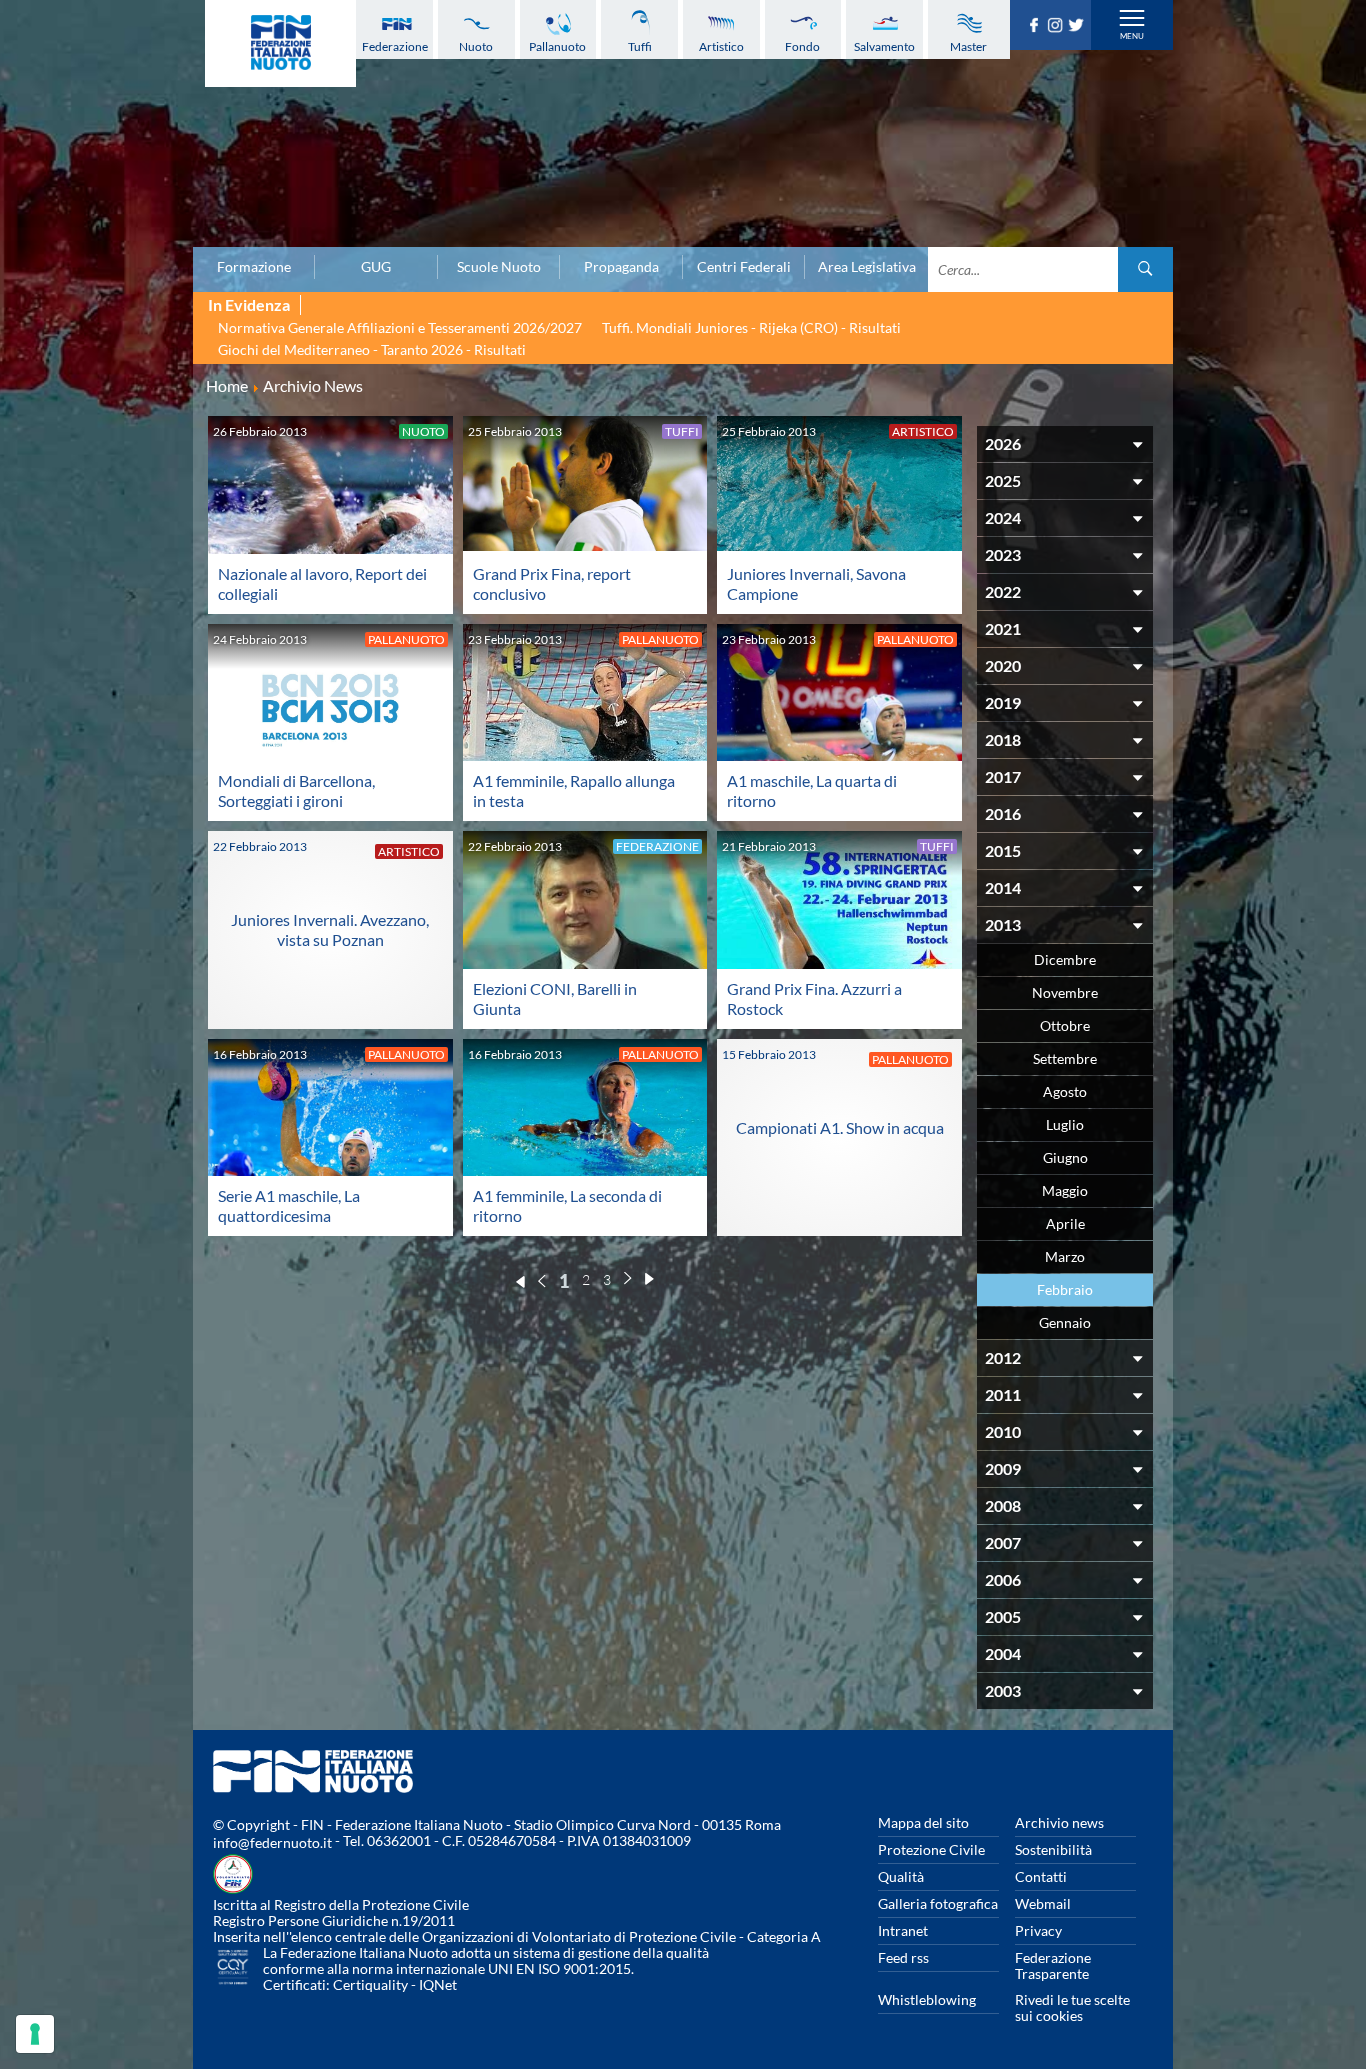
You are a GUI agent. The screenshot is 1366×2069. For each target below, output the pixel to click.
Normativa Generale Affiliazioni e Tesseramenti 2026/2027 (400, 327)
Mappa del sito (923, 1822)
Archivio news (1059, 1822)
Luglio (1065, 1124)
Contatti (1041, 1876)
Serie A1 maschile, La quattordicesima (289, 1205)
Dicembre (1065, 959)
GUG (376, 267)
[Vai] (1145, 269)
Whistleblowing (927, 1999)
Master (968, 46)
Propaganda (621, 267)
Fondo (802, 46)
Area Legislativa (867, 267)
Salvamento (884, 46)
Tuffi (640, 46)
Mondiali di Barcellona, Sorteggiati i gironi (296, 790)
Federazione (395, 46)
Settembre (1065, 1058)
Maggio (1065, 1190)
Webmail (1043, 1903)
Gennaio (1065, 1322)
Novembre (1065, 992)
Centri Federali (744, 267)
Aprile (1065, 1223)
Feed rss (903, 1957)
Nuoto (476, 46)
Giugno (1065, 1157)
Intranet (903, 1930)
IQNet (438, 1984)
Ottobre (1065, 1025)
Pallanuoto (557, 46)
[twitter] (1078, 26)
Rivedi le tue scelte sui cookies (1072, 2007)
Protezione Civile (931, 1849)
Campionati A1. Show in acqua (840, 1127)
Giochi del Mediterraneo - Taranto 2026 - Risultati (372, 349)
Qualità (901, 1876)
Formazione (254, 267)
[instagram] (1057, 26)
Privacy (1038, 1930)
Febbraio (1065, 1289)
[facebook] (1036, 26)
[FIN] (280, 43)
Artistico (721, 46)
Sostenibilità (1053, 1849)
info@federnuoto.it (272, 1842)
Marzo (1065, 1256)
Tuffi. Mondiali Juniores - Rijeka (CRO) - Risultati (751, 327)
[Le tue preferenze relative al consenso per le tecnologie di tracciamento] (35, 2034)
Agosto (1065, 1091)
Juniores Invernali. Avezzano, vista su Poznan (330, 929)
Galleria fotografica (938, 1903)
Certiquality (370, 1984)
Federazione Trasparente (1053, 1965)
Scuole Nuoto (499, 267)
